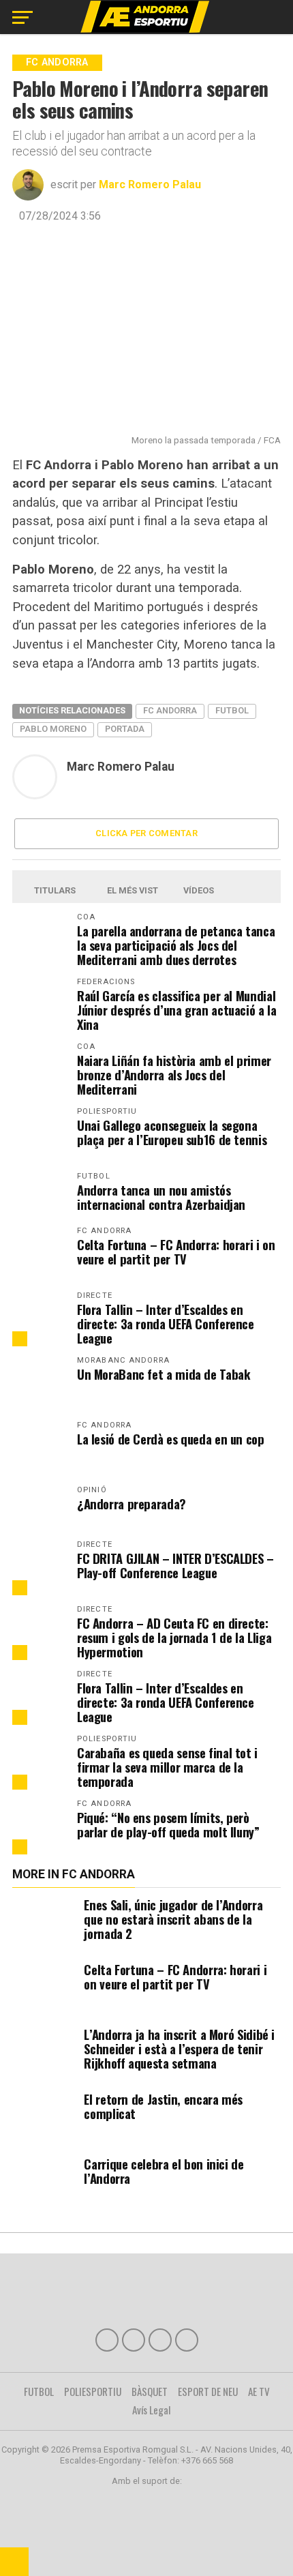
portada (125, 729)
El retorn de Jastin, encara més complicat (163, 2106)
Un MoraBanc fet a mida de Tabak (164, 1374)
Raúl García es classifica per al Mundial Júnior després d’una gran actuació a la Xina (177, 1010)
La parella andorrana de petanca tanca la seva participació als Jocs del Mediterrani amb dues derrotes (176, 945)
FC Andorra (170, 710)
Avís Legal (152, 2410)
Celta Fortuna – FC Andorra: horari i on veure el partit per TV (176, 1252)
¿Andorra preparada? (132, 1504)
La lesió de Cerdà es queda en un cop (171, 1439)
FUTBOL (39, 2391)
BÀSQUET (150, 2391)
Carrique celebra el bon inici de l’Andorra (164, 2171)
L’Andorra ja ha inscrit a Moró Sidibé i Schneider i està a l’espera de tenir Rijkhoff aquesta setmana (179, 2048)
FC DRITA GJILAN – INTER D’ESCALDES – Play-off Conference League (175, 1565)
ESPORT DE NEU (208, 2391)
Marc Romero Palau (150, 184)
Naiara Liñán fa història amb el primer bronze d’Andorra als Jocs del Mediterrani (174, 1075)
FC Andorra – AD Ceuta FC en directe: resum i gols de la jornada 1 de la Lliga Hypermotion (174, 1637)
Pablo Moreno (53, 729)
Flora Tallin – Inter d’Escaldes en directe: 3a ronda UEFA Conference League (166, 1323)
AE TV (259, 2391)
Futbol (232, 710)
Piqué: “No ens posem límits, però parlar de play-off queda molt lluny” (168, 1824)
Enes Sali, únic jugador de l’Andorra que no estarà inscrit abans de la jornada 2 (173, 1919)
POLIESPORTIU (93, 2391)
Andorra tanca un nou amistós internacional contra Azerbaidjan (161, 1197)
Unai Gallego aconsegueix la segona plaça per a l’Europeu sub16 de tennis (172, 1132)
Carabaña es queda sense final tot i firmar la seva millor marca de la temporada (167, 1767)
